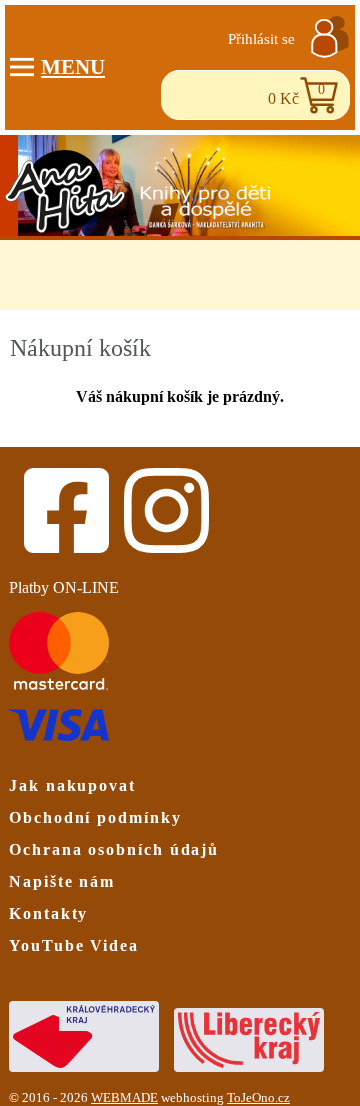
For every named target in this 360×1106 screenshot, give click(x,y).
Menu (73, 66)
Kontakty (48, 913)
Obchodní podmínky (95, 817)
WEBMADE (124, 1098)
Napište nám (62, 881)
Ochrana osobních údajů (114, 849)
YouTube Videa (74, 945)
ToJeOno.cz (258, 1098)
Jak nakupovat (72, 785)
